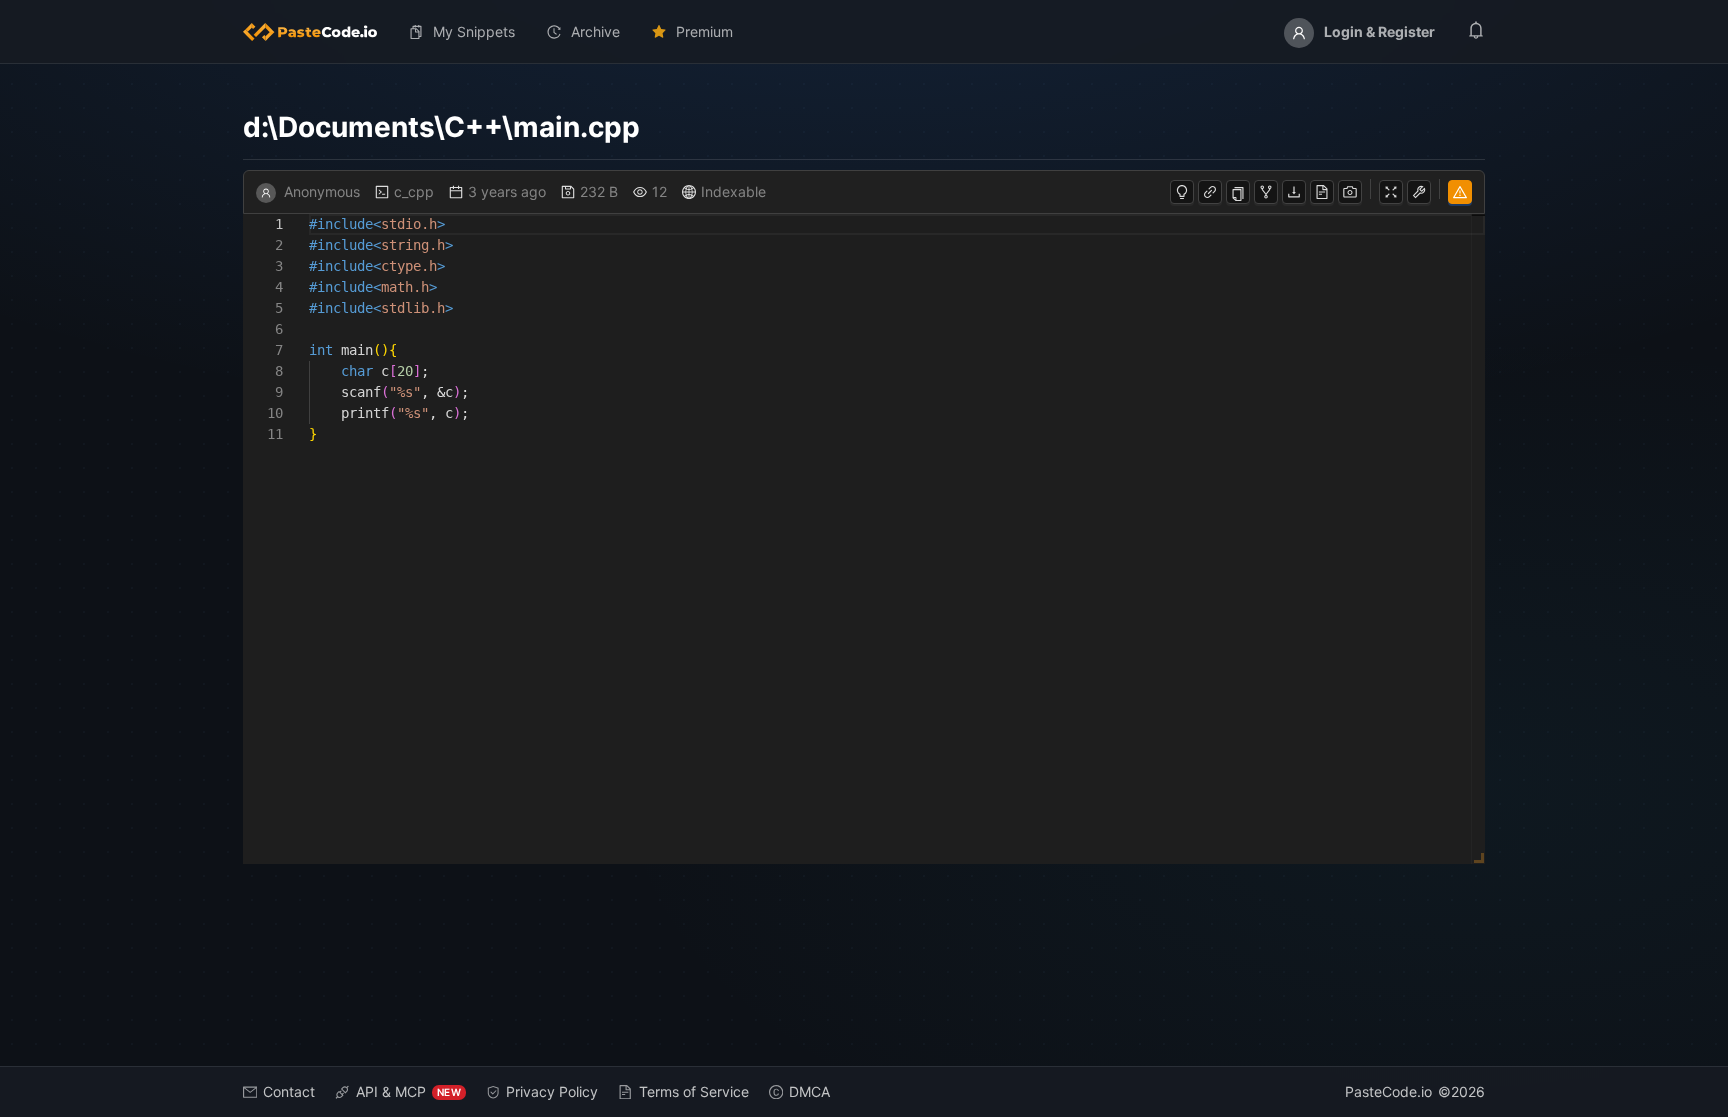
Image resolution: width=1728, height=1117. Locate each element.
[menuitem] (318, 32)
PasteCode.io (1388, 1091)
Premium (704, 31)
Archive (595, 31)
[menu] (864, 32)
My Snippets (474, 31)
